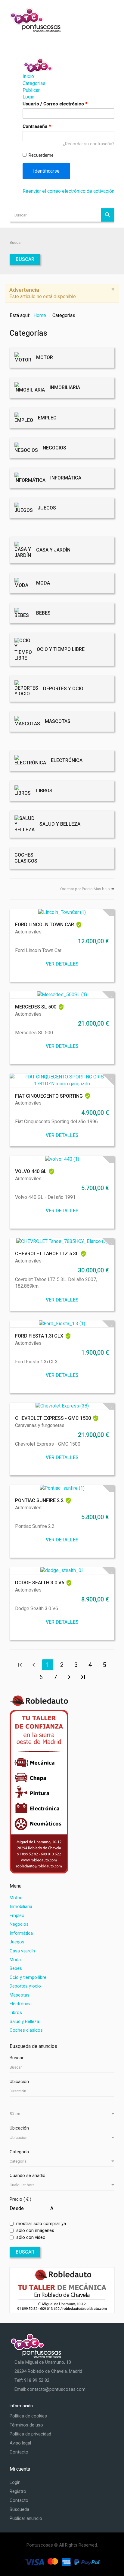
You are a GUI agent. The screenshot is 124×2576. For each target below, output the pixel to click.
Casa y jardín (22, 1951)
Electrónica (21, 2004)
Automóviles (28, 932)
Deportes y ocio (25, 1986)
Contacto (19, 2452)
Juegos (17, 1942)
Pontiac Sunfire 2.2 (39, 1500)
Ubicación (19, 2082)
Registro (18, 2491)
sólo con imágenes (35, 2230)
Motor (16, 1898)
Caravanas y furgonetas (40, 1425)
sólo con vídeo (31, 2237)
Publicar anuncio (26, 2518)
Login (28, 97)
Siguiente (69, 1677)
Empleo (17, 1915)
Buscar (108, 215)
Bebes (16, 1968)
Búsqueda (19, 2509)
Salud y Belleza (24, 2021)
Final (83, 1677)
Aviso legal (20, 2443)
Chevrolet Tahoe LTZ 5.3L (47, 1254)
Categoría (19, 2152)
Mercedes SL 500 (36, 1007)
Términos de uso (26, 2425)
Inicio (28, 76)
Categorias (34, 83)
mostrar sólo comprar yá (41, 2224)
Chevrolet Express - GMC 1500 (53, 1418)
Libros (16, 2012)
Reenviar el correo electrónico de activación (68, 191)
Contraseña (37, 126)
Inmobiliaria (21, 1906)
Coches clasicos (26, 2030)
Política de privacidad (30, 2434)
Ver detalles (62, 964)
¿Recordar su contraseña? (89, 144)
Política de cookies (28, 2416)
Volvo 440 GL (31, 1171)
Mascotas (20, 1995)
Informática (21, 1933)
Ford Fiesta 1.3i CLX (39, 1336)
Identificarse (46, 171)
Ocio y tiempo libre (28, 1977)
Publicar (31, 90)
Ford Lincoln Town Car (45, 925)
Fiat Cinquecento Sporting (49, 1096)
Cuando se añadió (28, 2175)
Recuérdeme (41, 155)
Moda (15, 1960)
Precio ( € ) (20, 2199)
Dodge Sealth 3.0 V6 (40, 1583)
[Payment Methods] (62, 2562)
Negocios (19, 1924)
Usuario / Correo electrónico (55, 104)
